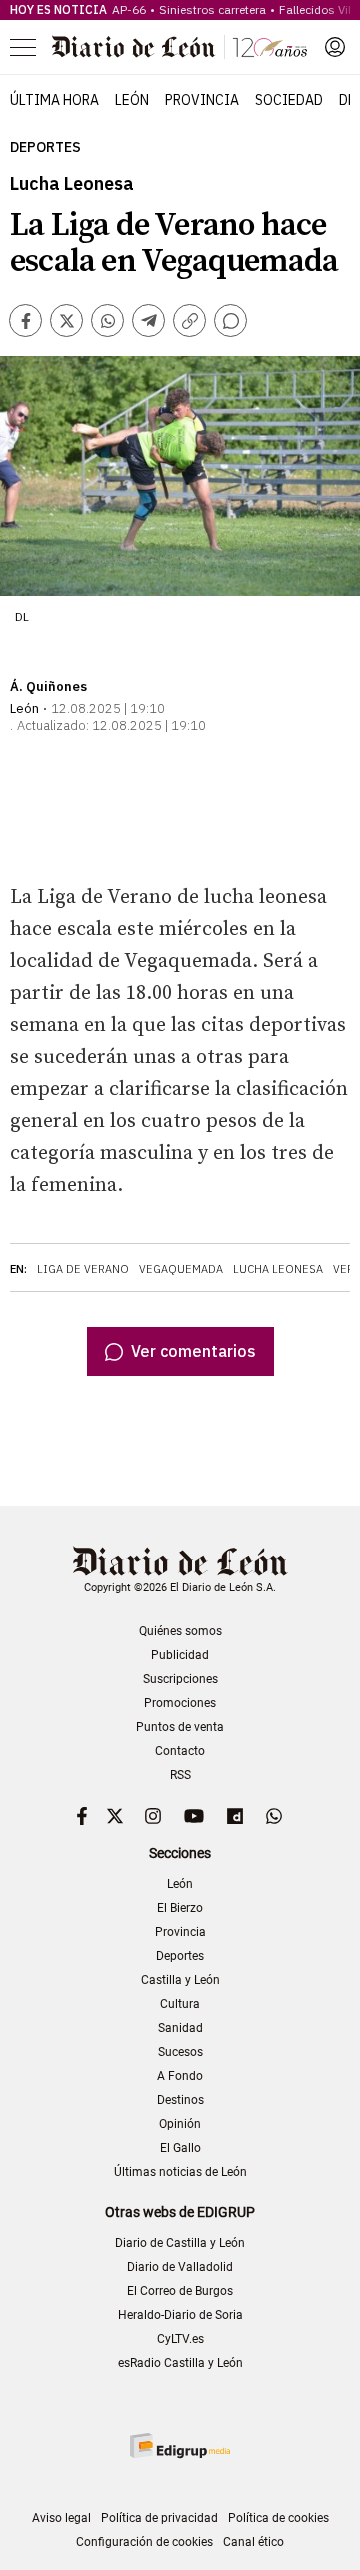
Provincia (202, 100)
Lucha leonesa (278, 1269)
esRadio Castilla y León (180, 2363)
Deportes (45, 147)
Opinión (180, 2124)
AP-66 (129, 9)
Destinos (180, 2100)
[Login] (335, 47)
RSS (180, 1775)
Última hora (54, 100)
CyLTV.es (180, 2339)
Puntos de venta (180, 1727)
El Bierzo (180, 1908)
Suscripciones (180, 1679)
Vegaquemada (181, 1269)
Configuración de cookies (144, 2542)
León (132, 100)
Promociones (180, 1703)
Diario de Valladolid (180, 2267)
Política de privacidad (159, 2518)
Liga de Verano (83, 1269)
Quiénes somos (180, 1631)
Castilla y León (180, 1980)
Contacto (180, 1751)
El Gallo (180, 2148)
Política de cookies (278, 2518)
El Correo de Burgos (180, 2291)
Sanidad (180, 2028)
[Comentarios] (230, 320)
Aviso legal (61, 2518)
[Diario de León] (179, 47)
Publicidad (180, 1655)
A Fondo (180, 2076)
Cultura (180, 2004)
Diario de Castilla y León (180, 2243)
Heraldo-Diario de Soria (180, 2315)
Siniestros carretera (212, 9)
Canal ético (253, 2542)
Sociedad (289, 100)
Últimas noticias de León (180, 2172)
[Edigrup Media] (180, 2445)
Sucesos (180, 2052)
